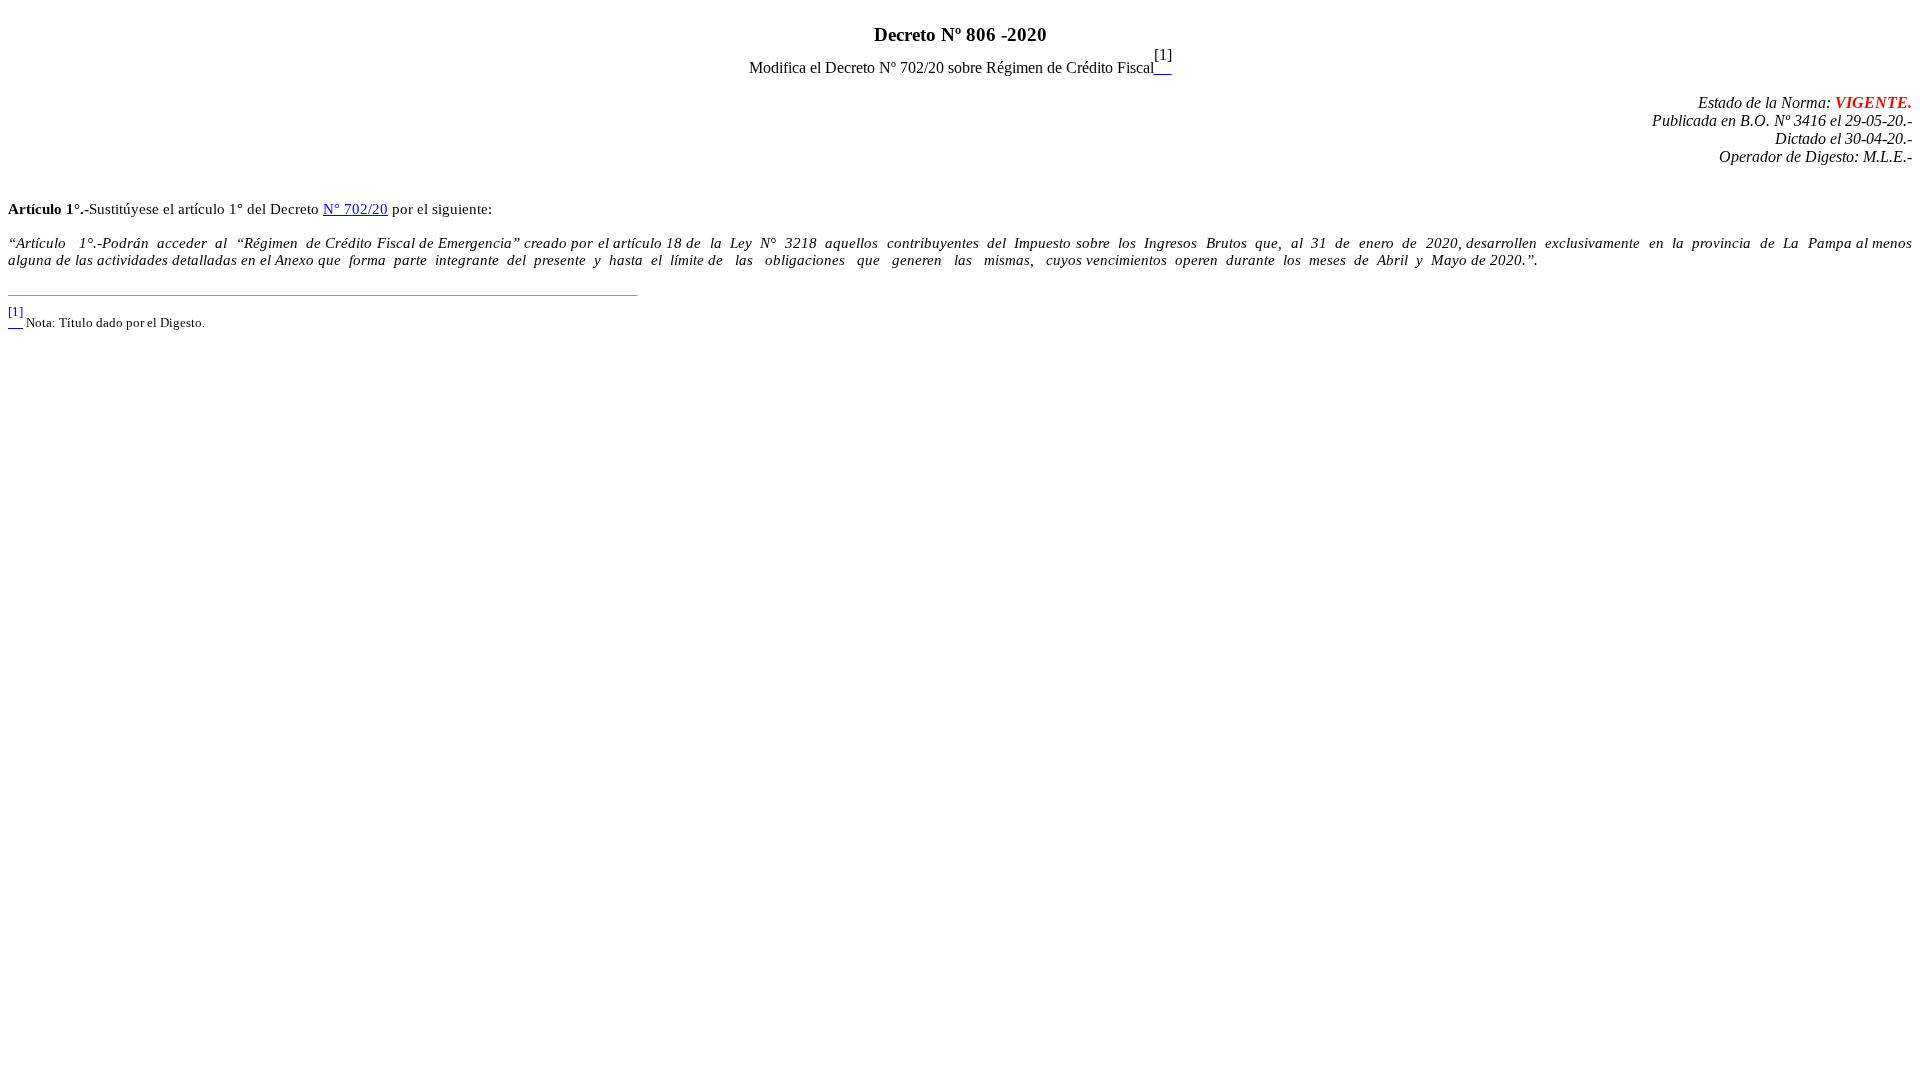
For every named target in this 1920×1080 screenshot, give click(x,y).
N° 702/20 (355, 209)
